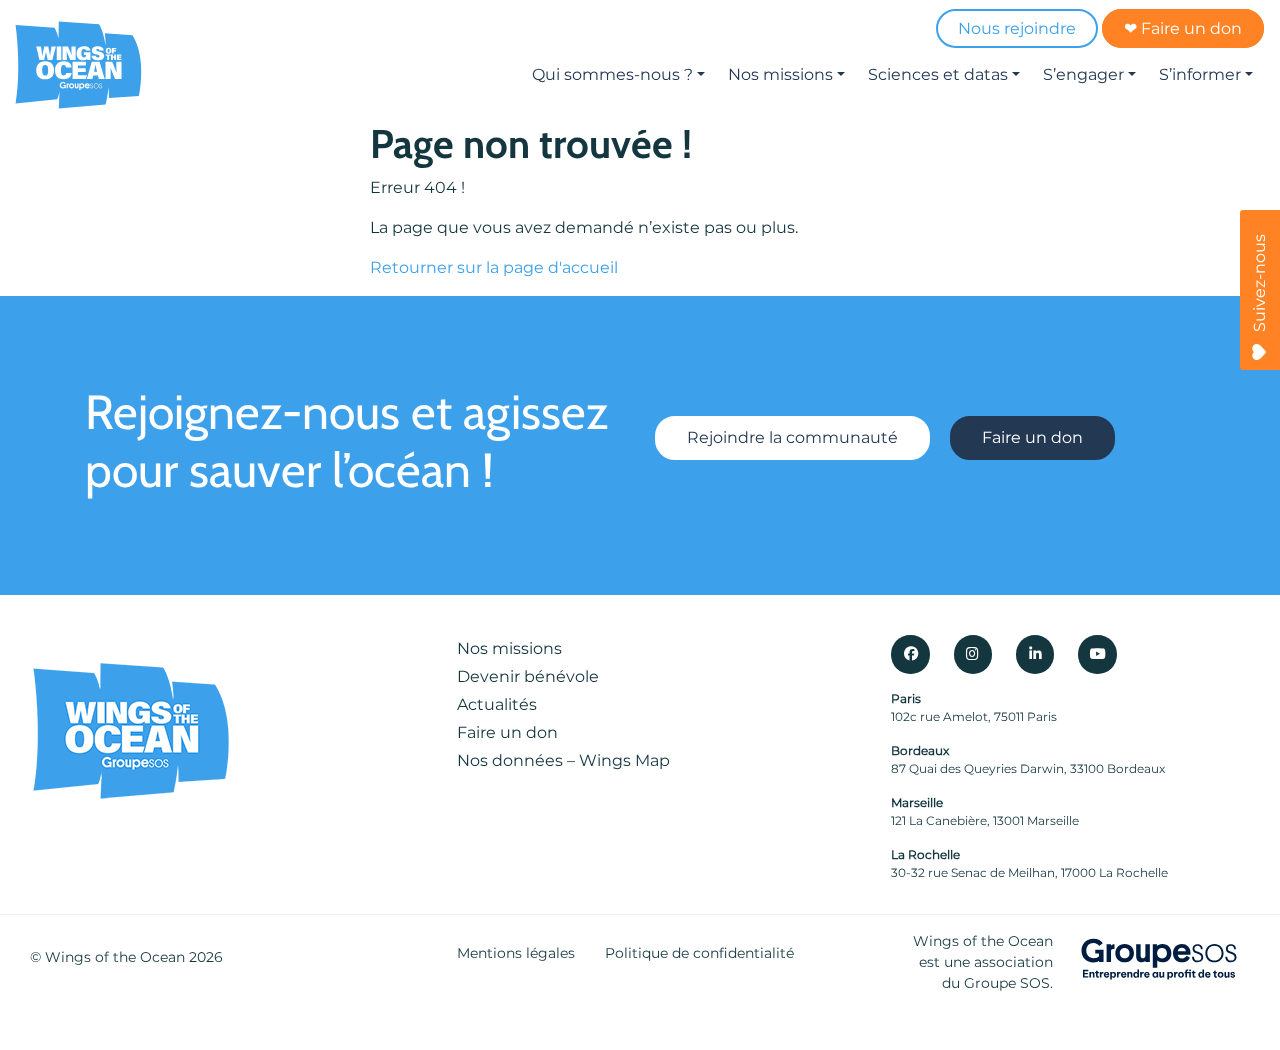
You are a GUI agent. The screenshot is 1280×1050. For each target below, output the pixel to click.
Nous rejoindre (1017, 28)
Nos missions (780, 74)
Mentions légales (516, 953)
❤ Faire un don (1183, 28)
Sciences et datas (938, 74)
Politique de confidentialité (699, 953)
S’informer (1200, 74)
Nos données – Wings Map (563, 760)
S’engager (1083, 74)
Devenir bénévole (528, 676)
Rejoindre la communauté (792, 437)
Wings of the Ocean (115, 957)
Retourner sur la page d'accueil (494, 267)
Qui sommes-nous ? (612, 74)
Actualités (497, 704)
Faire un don (1032, 437)
